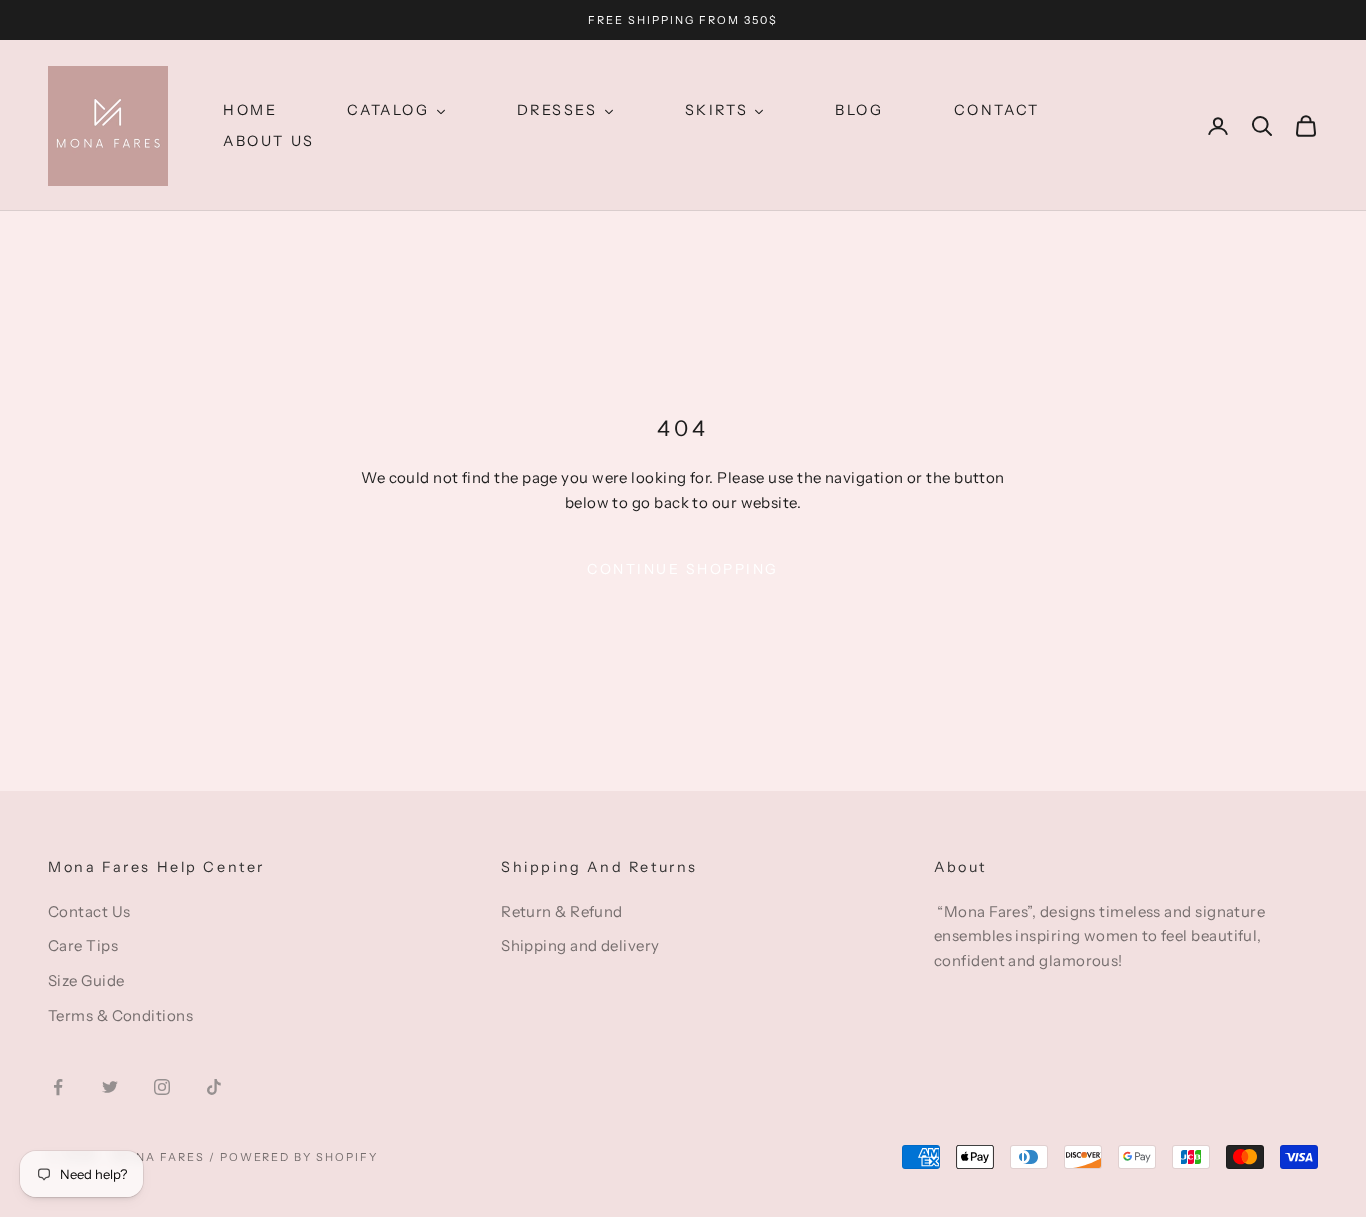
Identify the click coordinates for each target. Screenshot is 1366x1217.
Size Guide (86, 980)
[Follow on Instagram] (162, 1087)
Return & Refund (562, 911)
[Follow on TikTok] (214, 1087)
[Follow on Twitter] (110, 1087)
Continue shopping (683, 569)
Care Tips (83, 945)
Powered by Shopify (299, 1157)
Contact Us (89, 911)
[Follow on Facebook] (58, 1087)
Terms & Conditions (120, 1015)
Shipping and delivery (580, 945)
